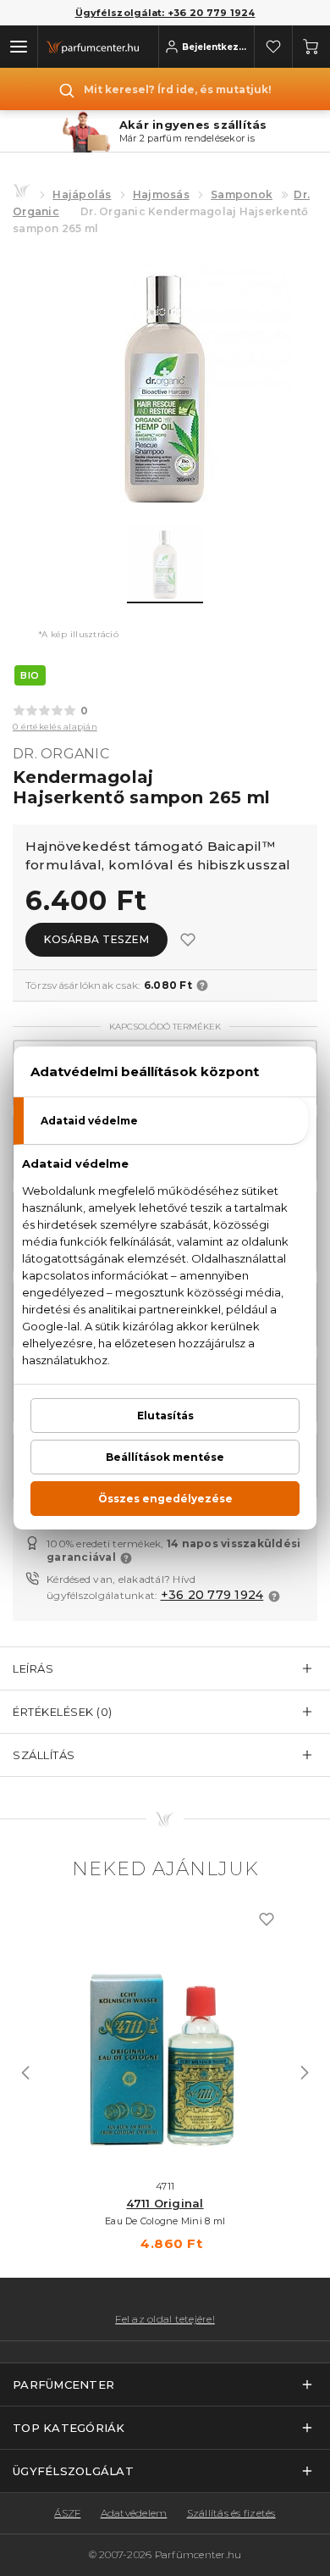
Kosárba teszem (96, 939)
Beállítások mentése (165, 1457)
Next (305, 2073)
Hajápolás (82, 194)
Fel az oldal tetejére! (165, 2319)
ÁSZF (67, 2513)
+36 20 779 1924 (212, 1595)
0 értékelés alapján (55, 727)
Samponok (242, 194)
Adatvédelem (134, 2513)
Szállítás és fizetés (231, 2513)
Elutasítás (165, 1416)
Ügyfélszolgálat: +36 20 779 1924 (165, 13)
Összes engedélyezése (165, 1499)
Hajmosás (161, 194)
